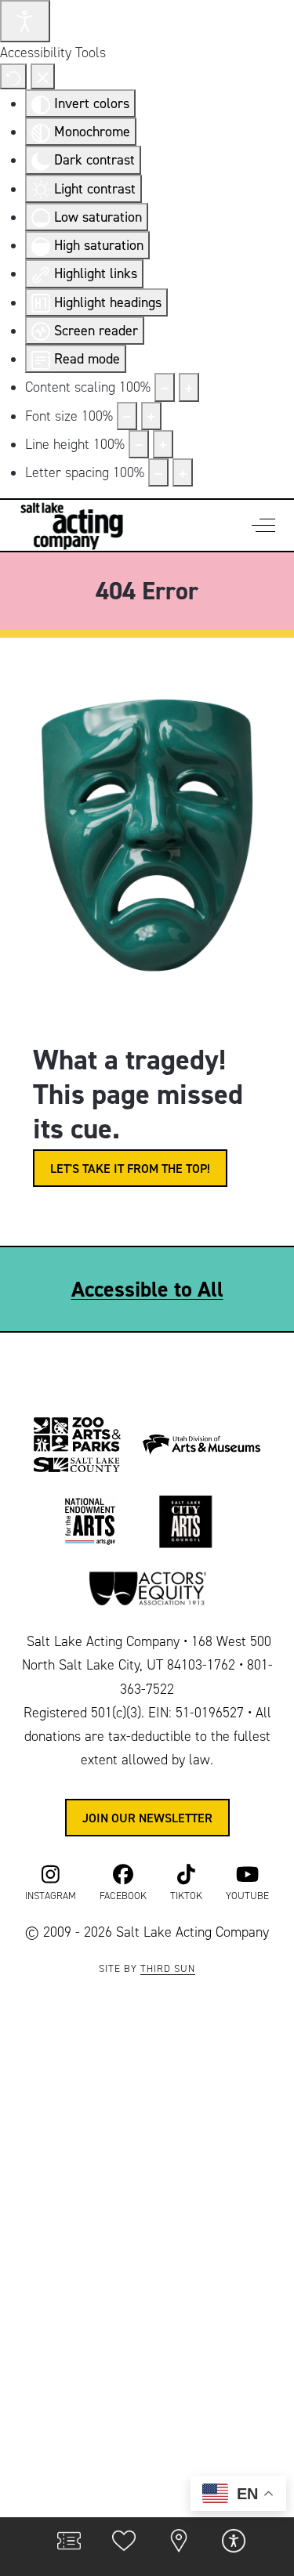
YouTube (247, 1896)
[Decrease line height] (139, 444)
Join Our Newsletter (147, 1818)
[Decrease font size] (127, 416)
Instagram (51, 1896)
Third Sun (168, 1969)
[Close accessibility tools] (43, 76)
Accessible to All (147, 1289)
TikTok (186, 1896)
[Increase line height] (163, 444)
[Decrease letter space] (158, 472)
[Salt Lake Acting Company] (72, 525)
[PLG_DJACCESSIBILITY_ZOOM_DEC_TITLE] (165, 387)
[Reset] (13, 76)
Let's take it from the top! (130, 1168)
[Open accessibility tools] (25, 21)
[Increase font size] (151, 416)
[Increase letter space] (183, 472)
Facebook (123, 1896)
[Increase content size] (189, 387)
